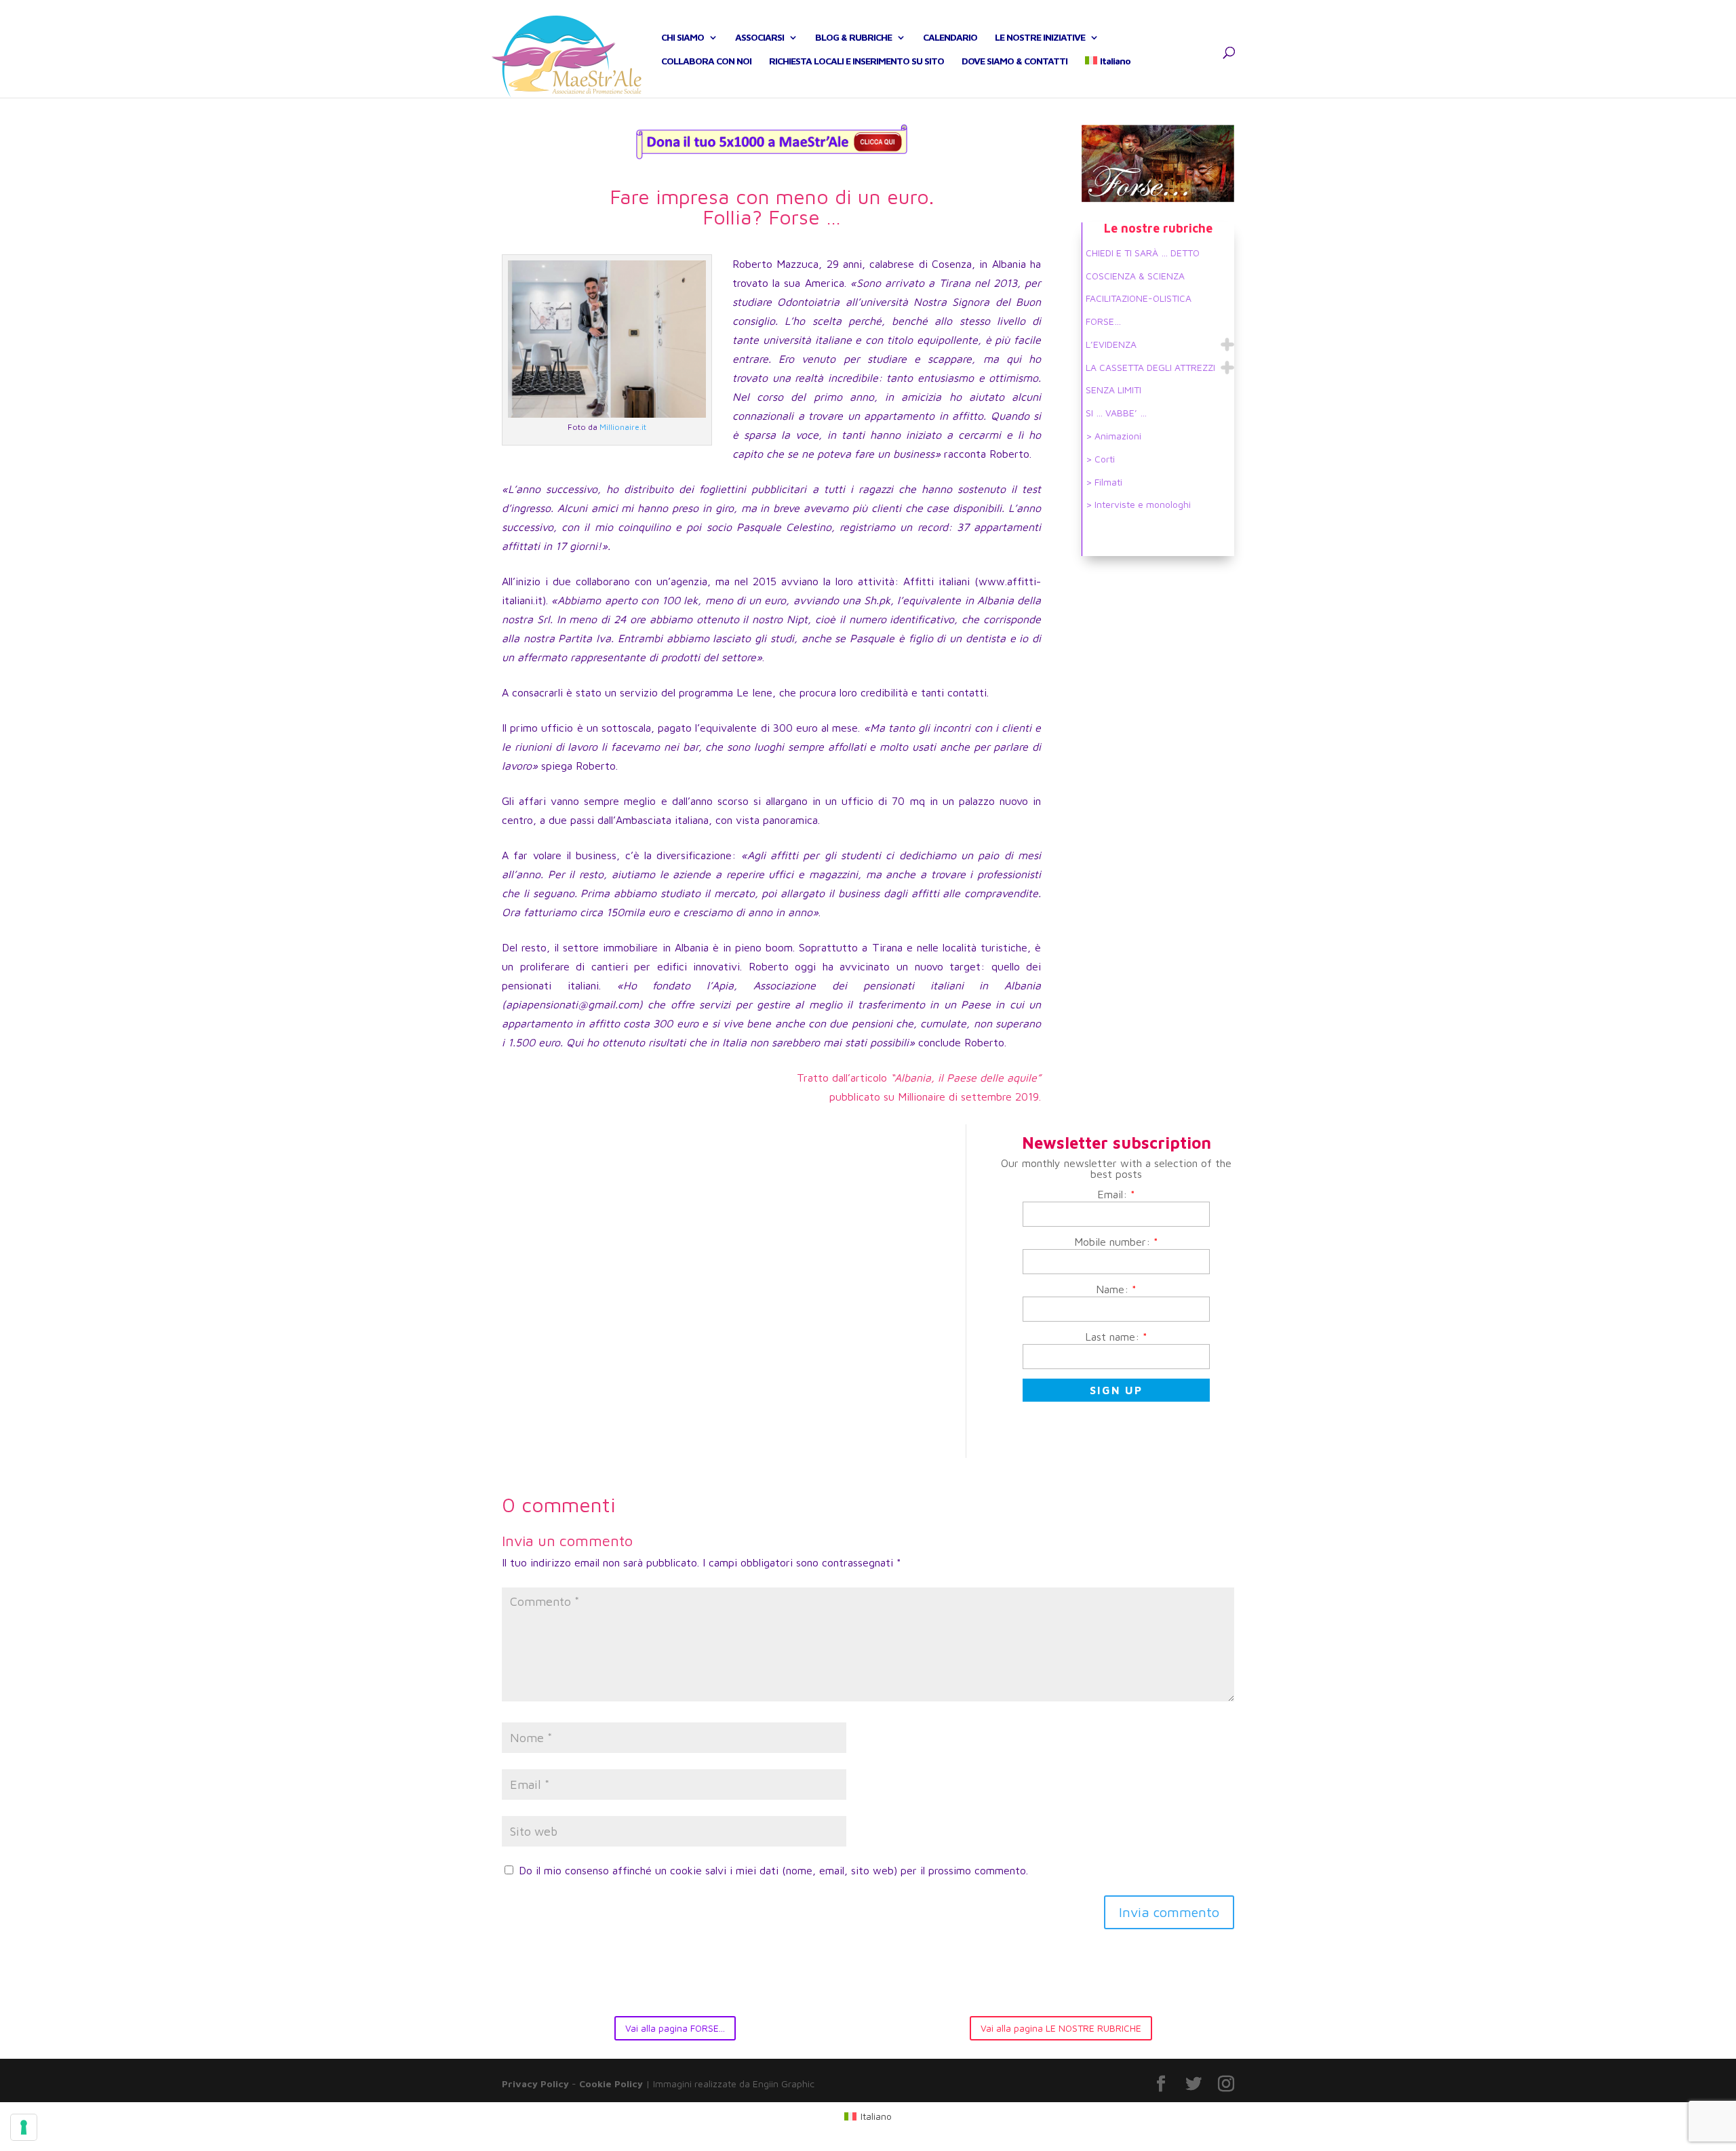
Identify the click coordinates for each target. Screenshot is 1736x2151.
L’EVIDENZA (1111, 344)
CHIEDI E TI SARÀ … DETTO (1143, 253)
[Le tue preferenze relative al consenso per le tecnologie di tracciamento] (24, 2127)
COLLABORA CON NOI (706, 61)
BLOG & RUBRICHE (853, 38)
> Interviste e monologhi (1138, 504)
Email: (1116, 1194)
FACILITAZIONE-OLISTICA (1139, 298)
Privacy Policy (535, 2084)
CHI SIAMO (683, 38)
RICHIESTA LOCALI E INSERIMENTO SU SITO (856, 61)
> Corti (1100, 459)
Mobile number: (1116, 1242)
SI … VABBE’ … (1116, 413)
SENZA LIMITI (1113, 390)
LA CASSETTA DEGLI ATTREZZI (1150, 367)
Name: (1116, 1289)
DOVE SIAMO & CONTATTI (1014, 61)
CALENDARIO (950, 38)
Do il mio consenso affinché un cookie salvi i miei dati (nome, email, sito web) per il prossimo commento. (773, 1870)
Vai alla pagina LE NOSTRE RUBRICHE (1061, 2028)
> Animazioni (1113, 436)
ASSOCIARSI (759, 38)
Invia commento (1169, 1912)
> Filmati (1104, 482)
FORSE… (1103, 321)
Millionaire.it (623, 427)
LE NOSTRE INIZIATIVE (1040, 38)
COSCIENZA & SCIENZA (1135, 276)
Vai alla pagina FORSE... (675, 2028)
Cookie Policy (611, 2084)
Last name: (1116, 1337)
